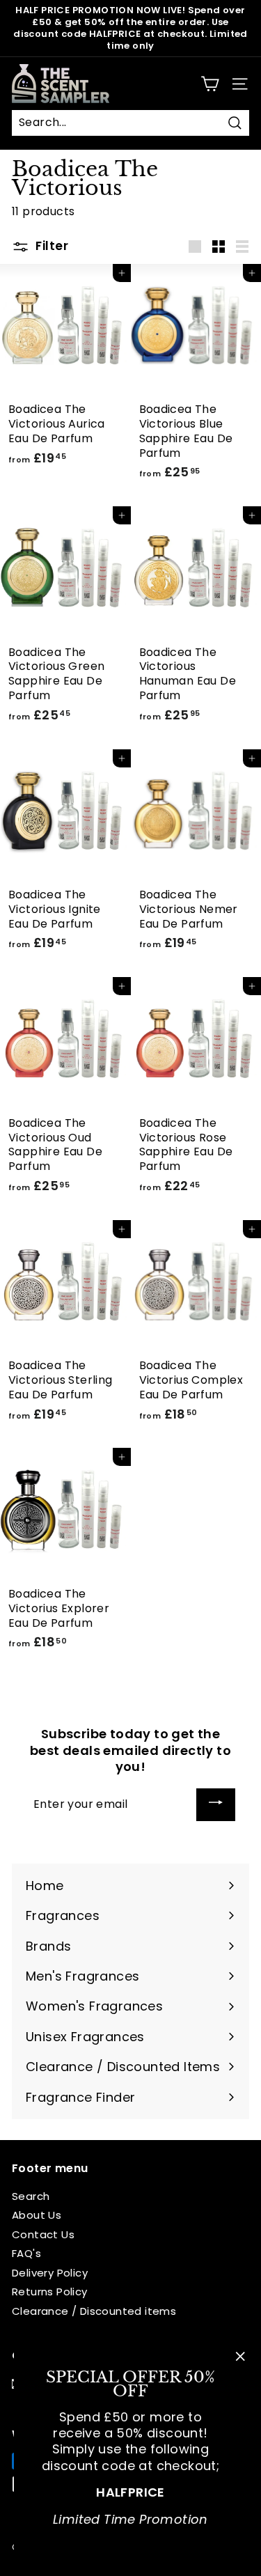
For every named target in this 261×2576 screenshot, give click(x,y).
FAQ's (26, 2253)
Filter (50, 246)
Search (31, 2196)
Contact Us (43, 2234)
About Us (37, 2215)
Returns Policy (50, 2292)
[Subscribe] (216, 1805)
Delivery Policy (50, 2273)
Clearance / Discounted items (94, 2311)
